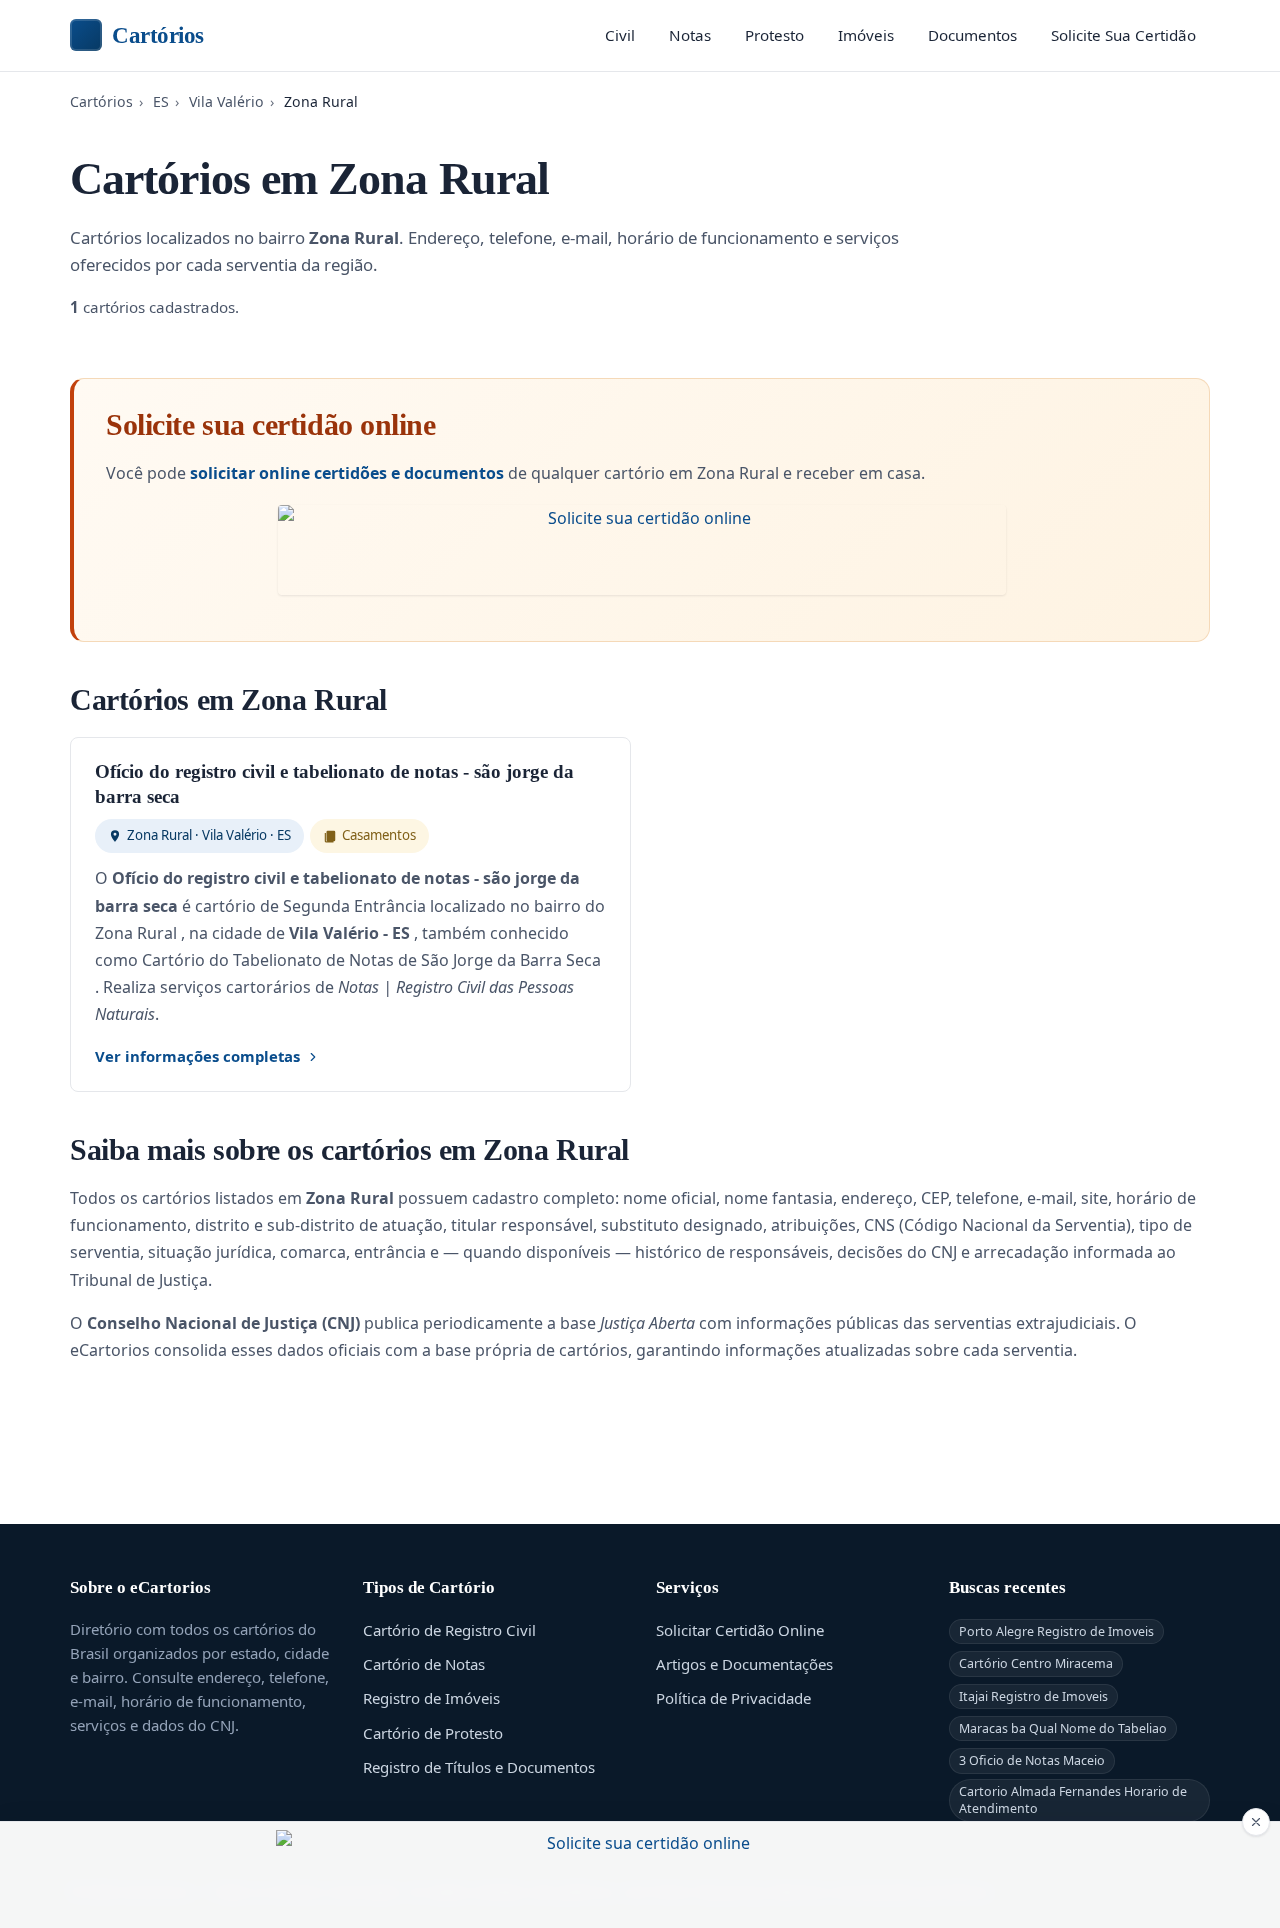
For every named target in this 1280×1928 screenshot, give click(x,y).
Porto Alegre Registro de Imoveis (1056, 1631)
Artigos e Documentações (744, 1664)
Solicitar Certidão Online (740, 1630)
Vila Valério (226, 101)
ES (161, 101)
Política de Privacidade (733, 1698)
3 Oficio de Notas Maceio (1032, 1760)
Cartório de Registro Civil (449, 1630)
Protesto (774, 35)
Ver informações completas (197, 1056)
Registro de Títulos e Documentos (479, 1767)
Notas (690, 35)
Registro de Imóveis (431, 1698)
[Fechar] (1256, 1822)
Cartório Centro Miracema (1036, 1663)
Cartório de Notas (424, 1664)
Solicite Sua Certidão (1123, 35)
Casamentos (379, 835)
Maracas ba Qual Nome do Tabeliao (1063, 1728)
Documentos (972, 35)
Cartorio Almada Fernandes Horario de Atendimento (1073, 1800)
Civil (620, 35)
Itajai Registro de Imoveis (1033, 1696)
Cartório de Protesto (433, 1733)
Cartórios (158, 35)
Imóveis (866, 35)
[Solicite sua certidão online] (641, 550)
